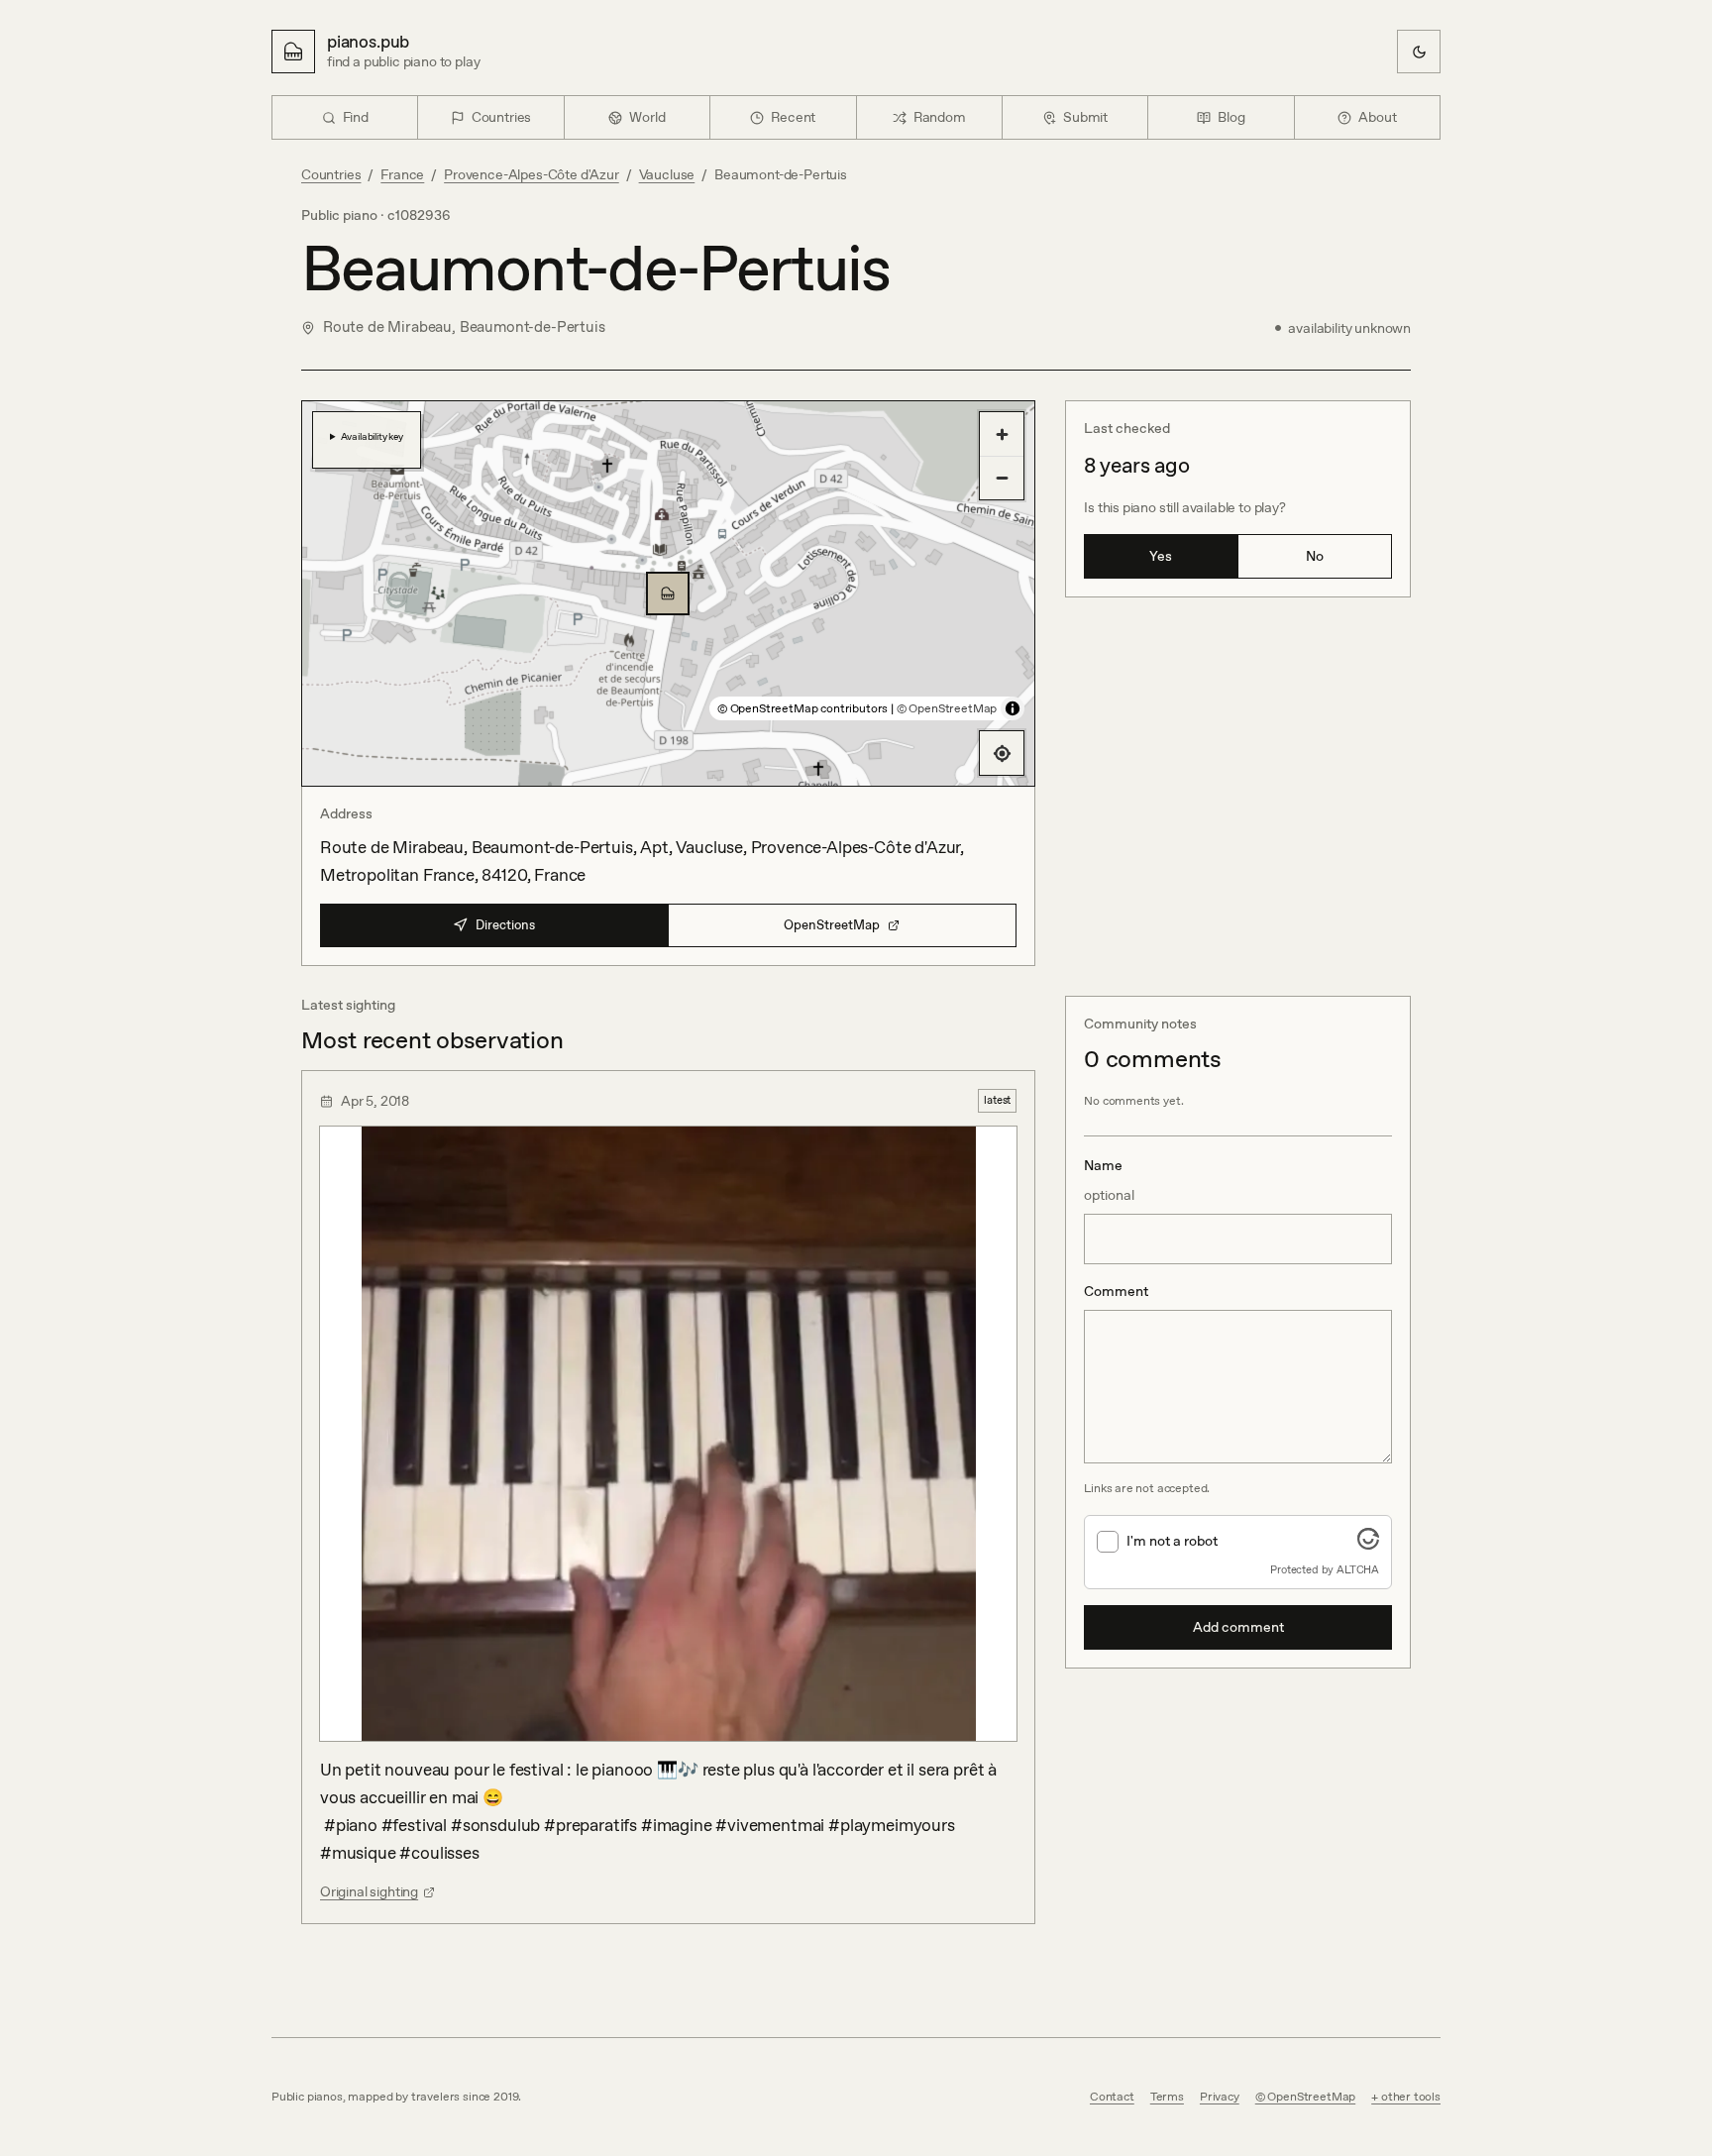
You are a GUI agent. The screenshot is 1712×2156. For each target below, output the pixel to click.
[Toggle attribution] (1013, 708)
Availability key (372, 436)
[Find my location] (1002, 753)
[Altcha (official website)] (1368, 1544)
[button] (668, 593)
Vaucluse (667, 174)
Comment (1116, 1291)
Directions (505, 925)
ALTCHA (1358, 1569)
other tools (1411, 2097)
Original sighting (369, 1891)
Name (1109, 1180)
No (1315, 556)
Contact (1112, 2097)
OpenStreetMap (832, 925)
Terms (1167, 2097)
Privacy (1220, 2097)
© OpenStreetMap (947, 708)
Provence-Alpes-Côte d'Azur (532, 174)
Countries (331, 174)
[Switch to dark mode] (1419, 52)
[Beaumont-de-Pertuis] (668, 593)
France (402, 174)
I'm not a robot (1172, 1541)
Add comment (1238, 1627)
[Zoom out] (1002, 478)
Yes (1161, 556)
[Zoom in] (1002, 434)
